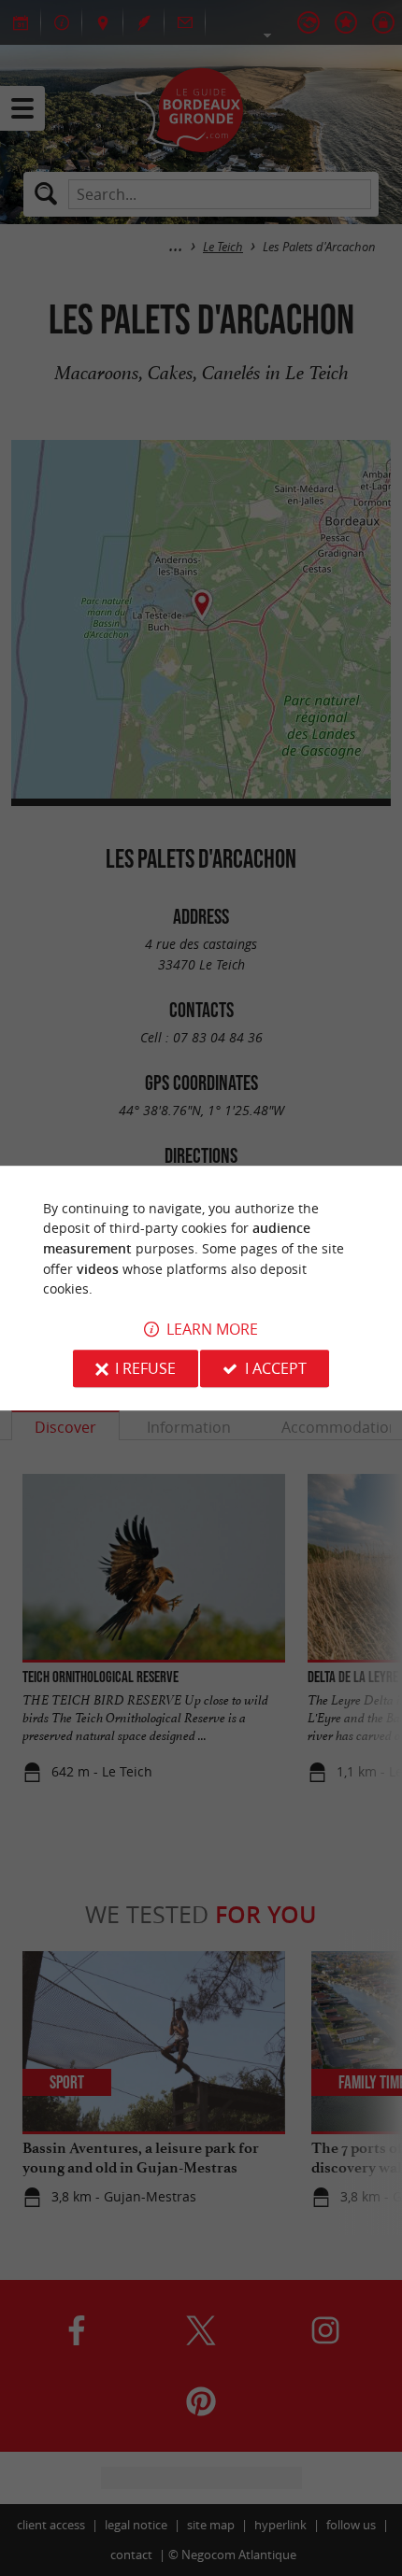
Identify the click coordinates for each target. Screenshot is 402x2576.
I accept (276, 1368)
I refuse (145, 1368)
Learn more (212, 1329)
